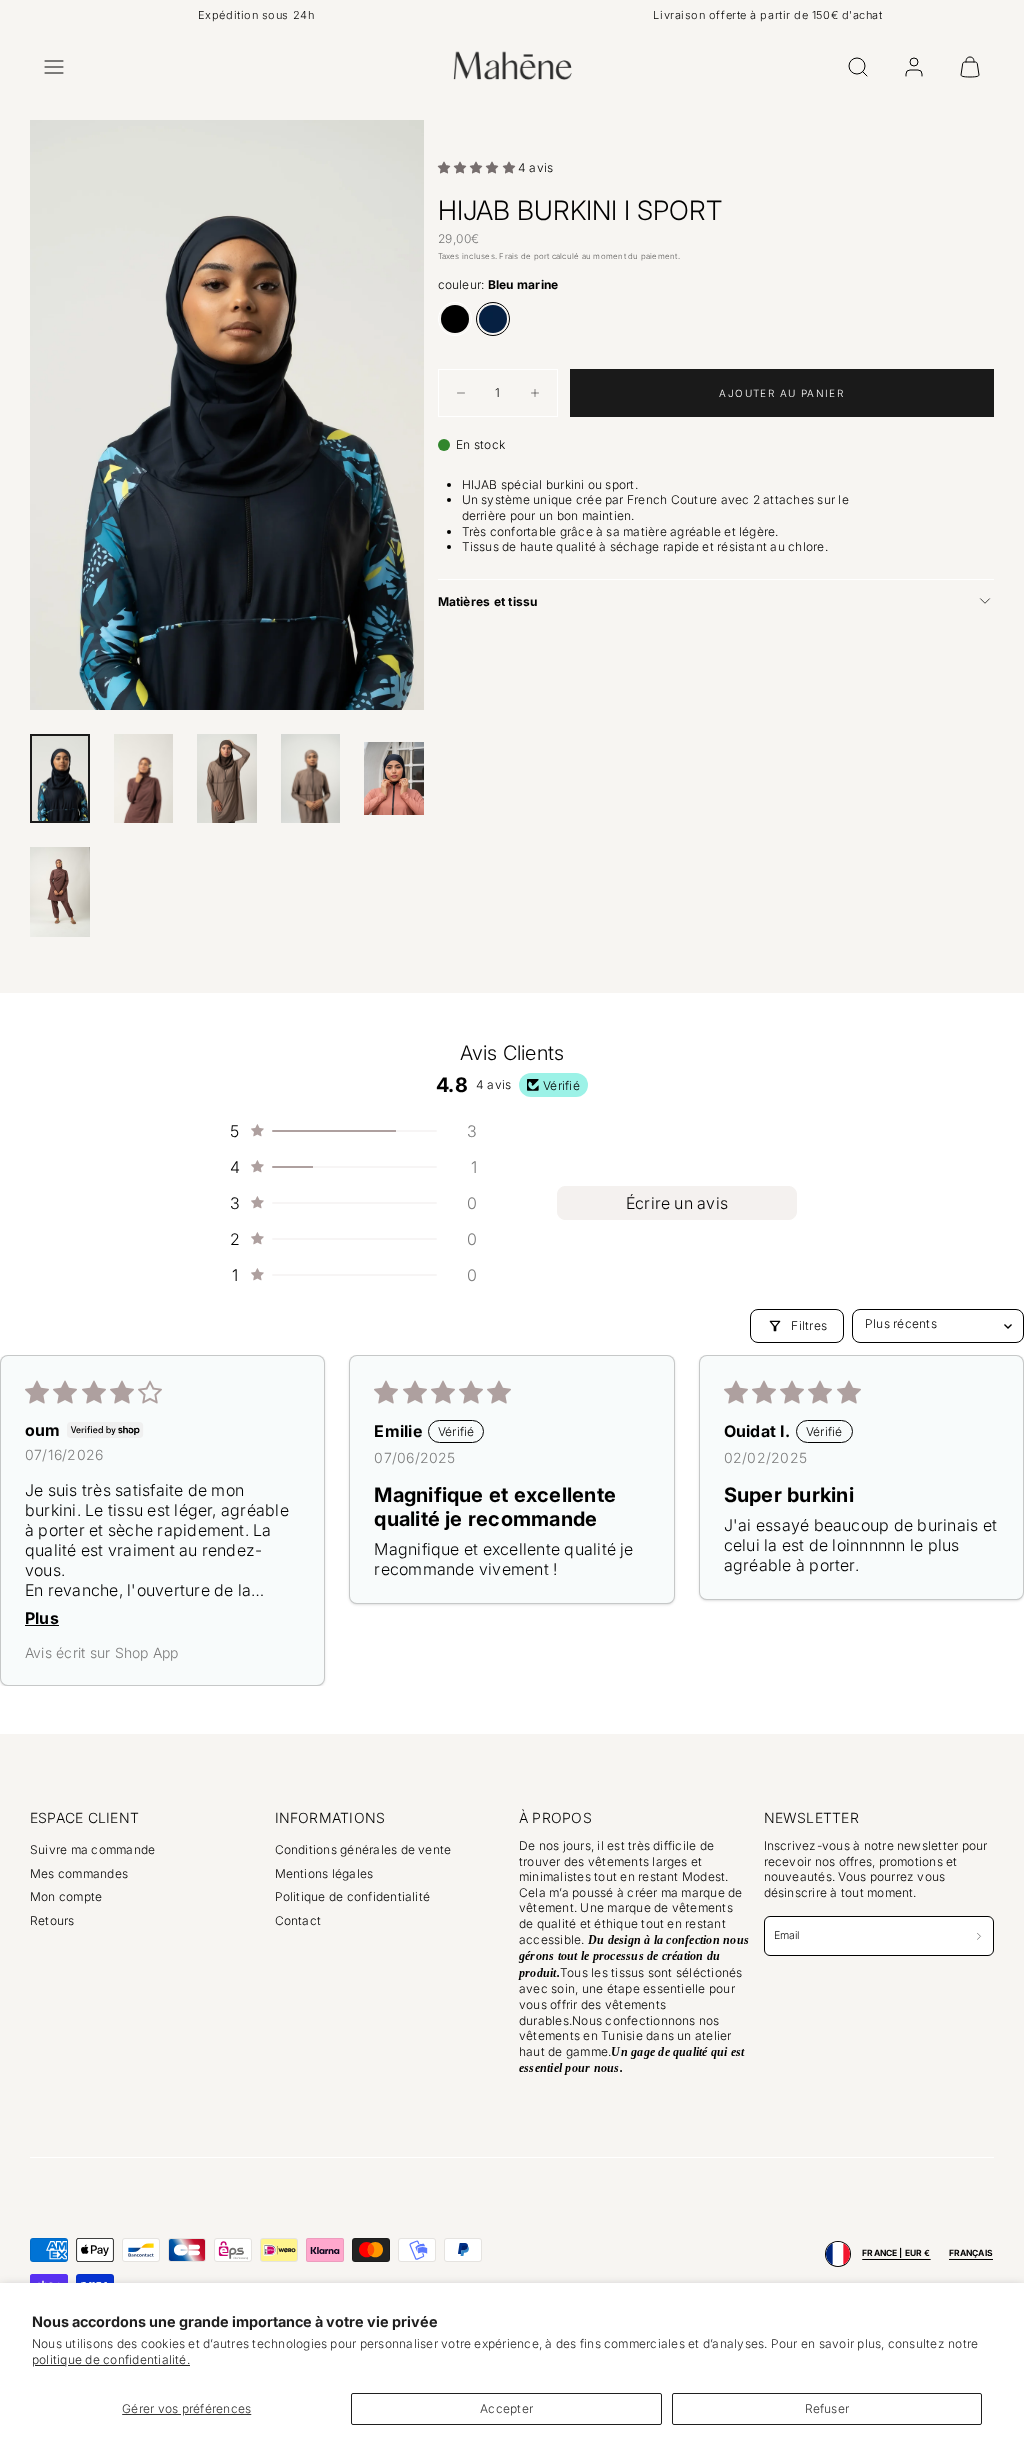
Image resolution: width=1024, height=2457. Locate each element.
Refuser (827, 2408)
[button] (54, 67)
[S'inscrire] (979, 1935)
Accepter (506, 2408)
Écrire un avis (677, 1203)
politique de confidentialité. (111, 2359)
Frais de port (524, 256)
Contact (298, 1920)
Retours (52, 1920)
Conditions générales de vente (363, 1849)
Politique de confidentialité (353, 1896)
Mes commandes (79, 1873)
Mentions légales (324, 1873)
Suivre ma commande (92, 1849)
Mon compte (66, 1896)
